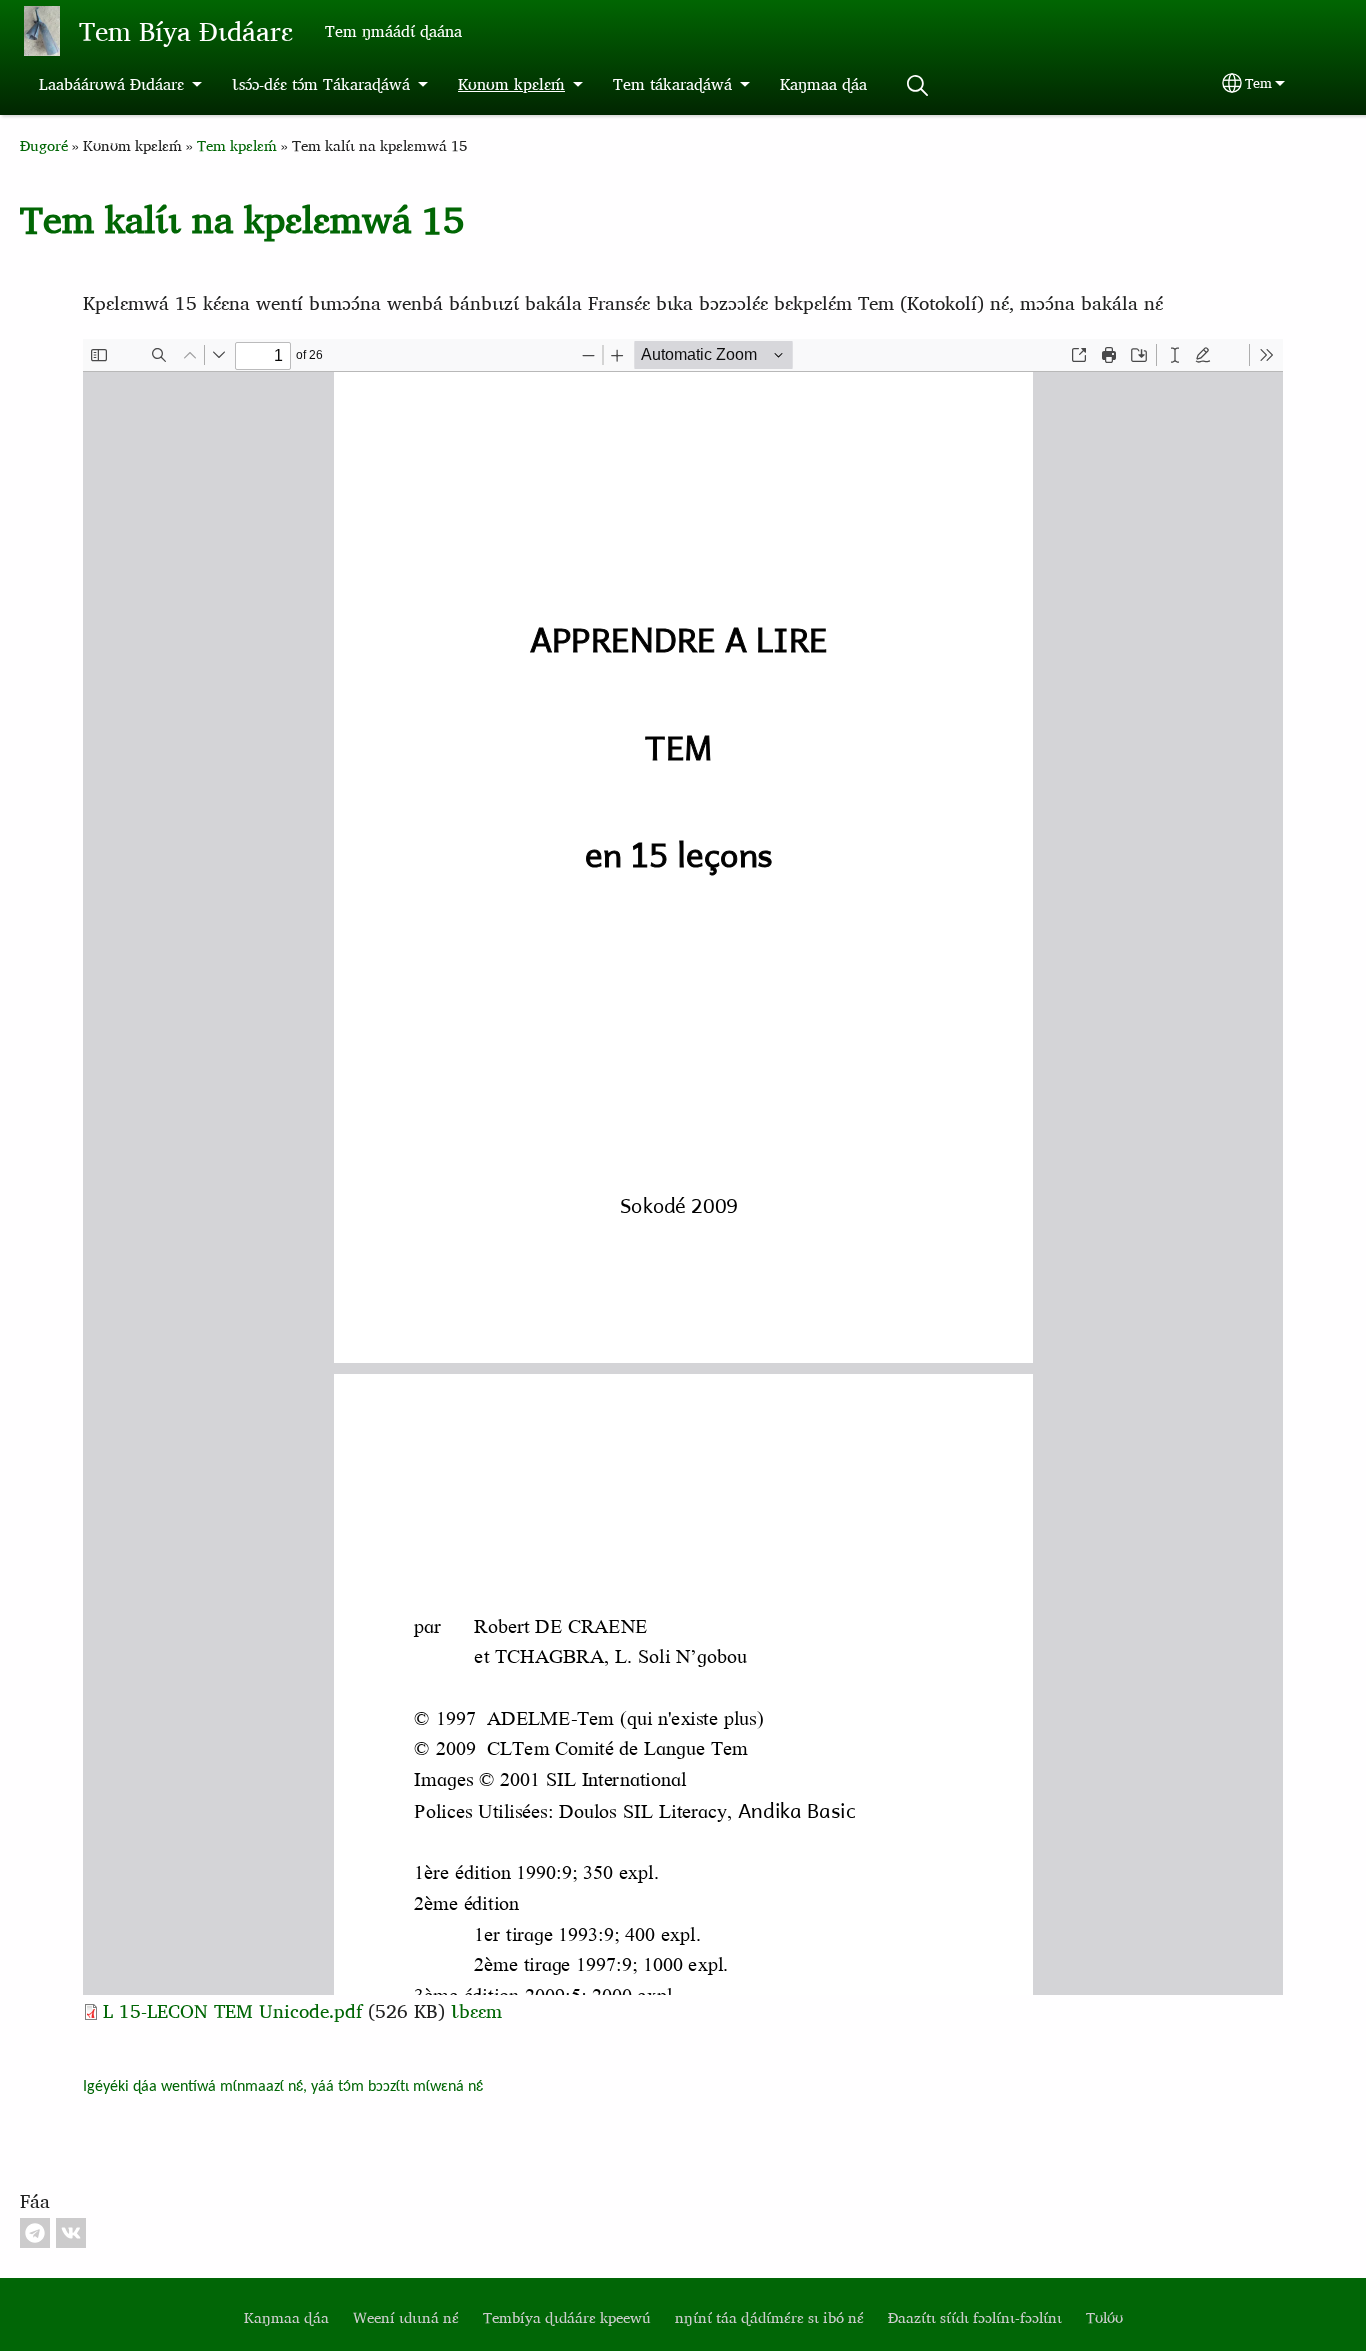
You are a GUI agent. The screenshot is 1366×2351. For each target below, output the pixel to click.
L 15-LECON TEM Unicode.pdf (232, 2010)
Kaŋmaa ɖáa (823, 84)
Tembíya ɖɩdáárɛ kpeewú (567, 2317)
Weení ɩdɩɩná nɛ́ (406, 2317)
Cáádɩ (917, 85)
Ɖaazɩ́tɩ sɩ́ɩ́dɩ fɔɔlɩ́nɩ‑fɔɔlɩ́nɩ (975, 2317)
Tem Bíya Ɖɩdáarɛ (186, 31)
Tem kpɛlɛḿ (237, 145)
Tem (1258, 83)
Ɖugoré (44, 145)
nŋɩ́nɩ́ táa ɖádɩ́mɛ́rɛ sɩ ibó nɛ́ (769, 2317)
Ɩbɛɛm (476, 2010)
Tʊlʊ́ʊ (1104, 2317)
